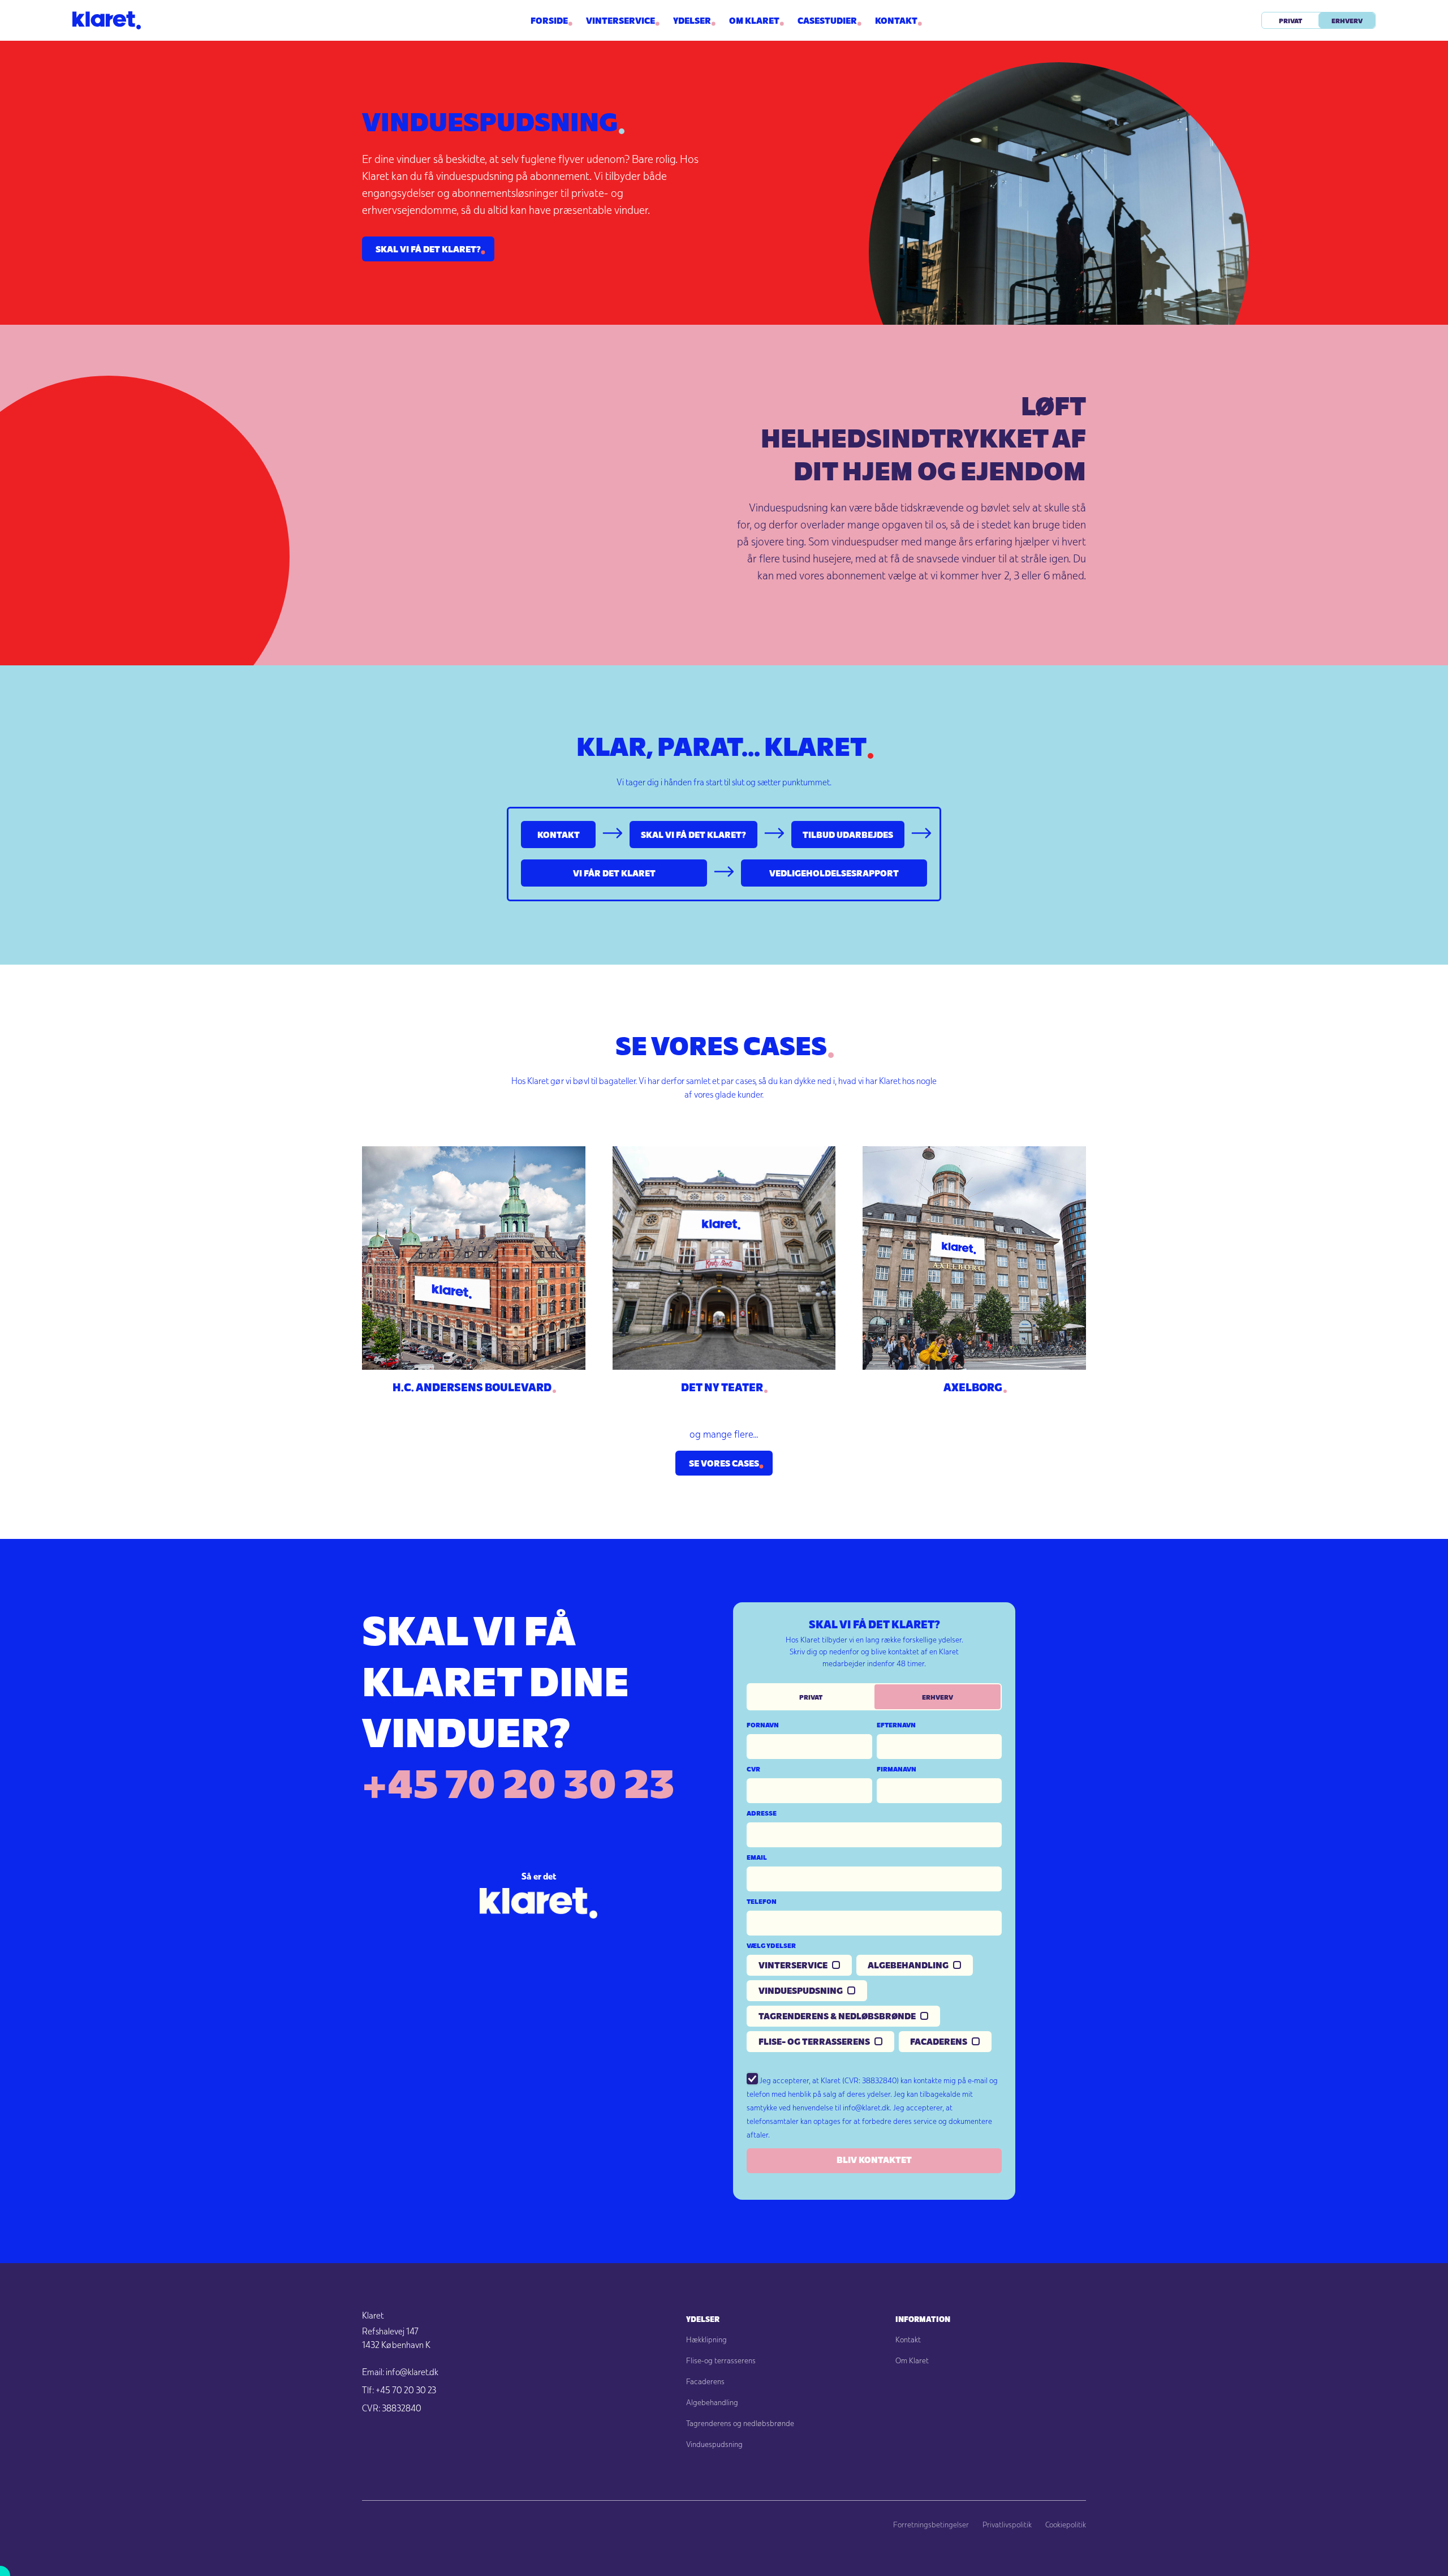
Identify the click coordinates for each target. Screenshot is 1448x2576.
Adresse (762, 1813)
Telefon (762, 1901)
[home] (210, 20)
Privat (1290, 20)
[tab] (811, 1697)
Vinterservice (620, 20)
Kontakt (896, 20)
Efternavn (896, 1724)
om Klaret (754, 20)
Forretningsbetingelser (931, 2525)
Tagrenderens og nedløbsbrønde (740, 2423)
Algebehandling (712, 2402)
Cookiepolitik (1066, 2525)
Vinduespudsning (714, 2444)
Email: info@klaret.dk (400, 2372)
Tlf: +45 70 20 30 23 (399, 2390)
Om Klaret (912, 2360)
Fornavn (763, 1724)
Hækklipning (706, 2340)
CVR (753, 1769)
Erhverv (1347, 20)
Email (757, 1857)
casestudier (827, 20)
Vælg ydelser (771, 1945)
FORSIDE (549, 20)
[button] (692, 20)
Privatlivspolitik (1007, 2525)
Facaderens (705, 2381)
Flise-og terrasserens (721, 2360)
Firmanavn (897, 1769)
